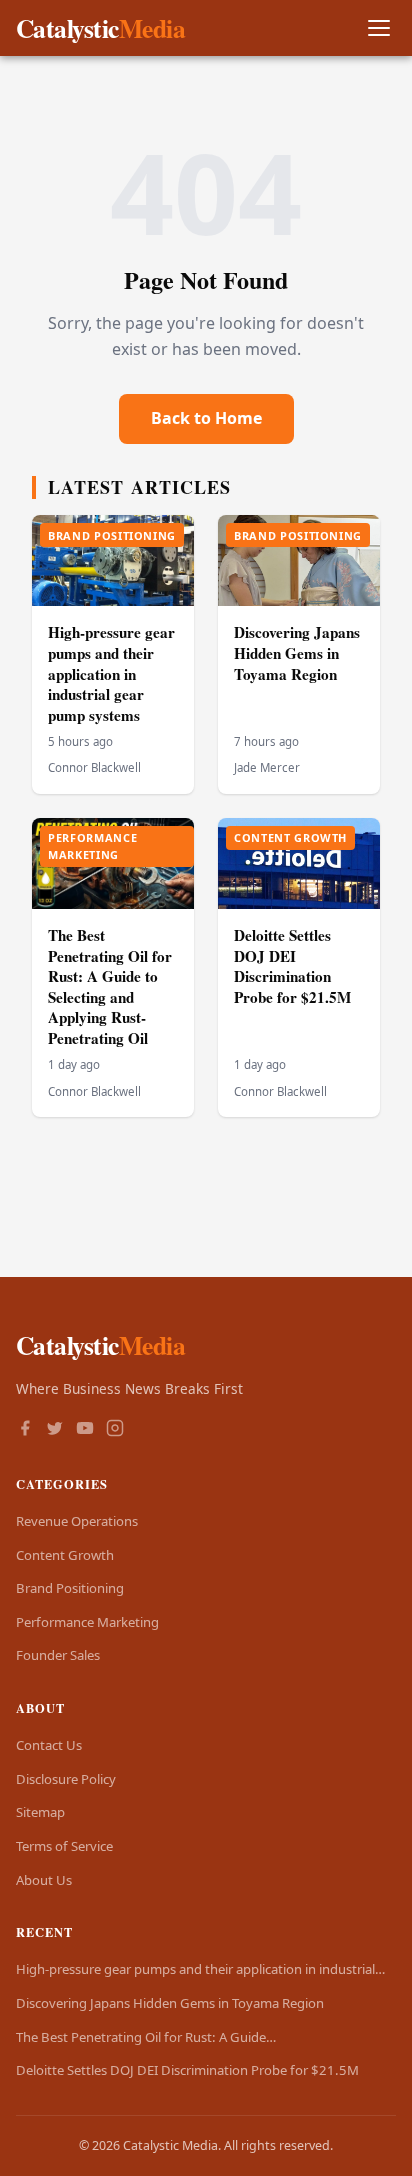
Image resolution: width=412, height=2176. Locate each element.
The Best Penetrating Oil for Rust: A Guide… (146, 2037)
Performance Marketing (87, 1622)
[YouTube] (85, 1430)
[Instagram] (115, 1430)
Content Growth (65, 1555)
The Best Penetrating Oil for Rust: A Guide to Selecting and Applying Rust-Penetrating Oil (110, 986)
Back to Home (206, 418)
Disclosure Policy (66, 1779)
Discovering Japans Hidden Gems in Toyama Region (297, 652)
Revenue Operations (77, 1521)
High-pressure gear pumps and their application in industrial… (200, 1969)
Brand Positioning (70, 1588)
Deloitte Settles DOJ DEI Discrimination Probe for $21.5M (292, 966)
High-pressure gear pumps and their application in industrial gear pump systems (111, 673)
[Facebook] (25, 1430)
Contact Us (49, 1745)
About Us (44, 1880)
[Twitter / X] (55, 1430)
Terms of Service (64, 1846)
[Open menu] (378, 28)
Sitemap (40, 1812)
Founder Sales (58, 1655)
